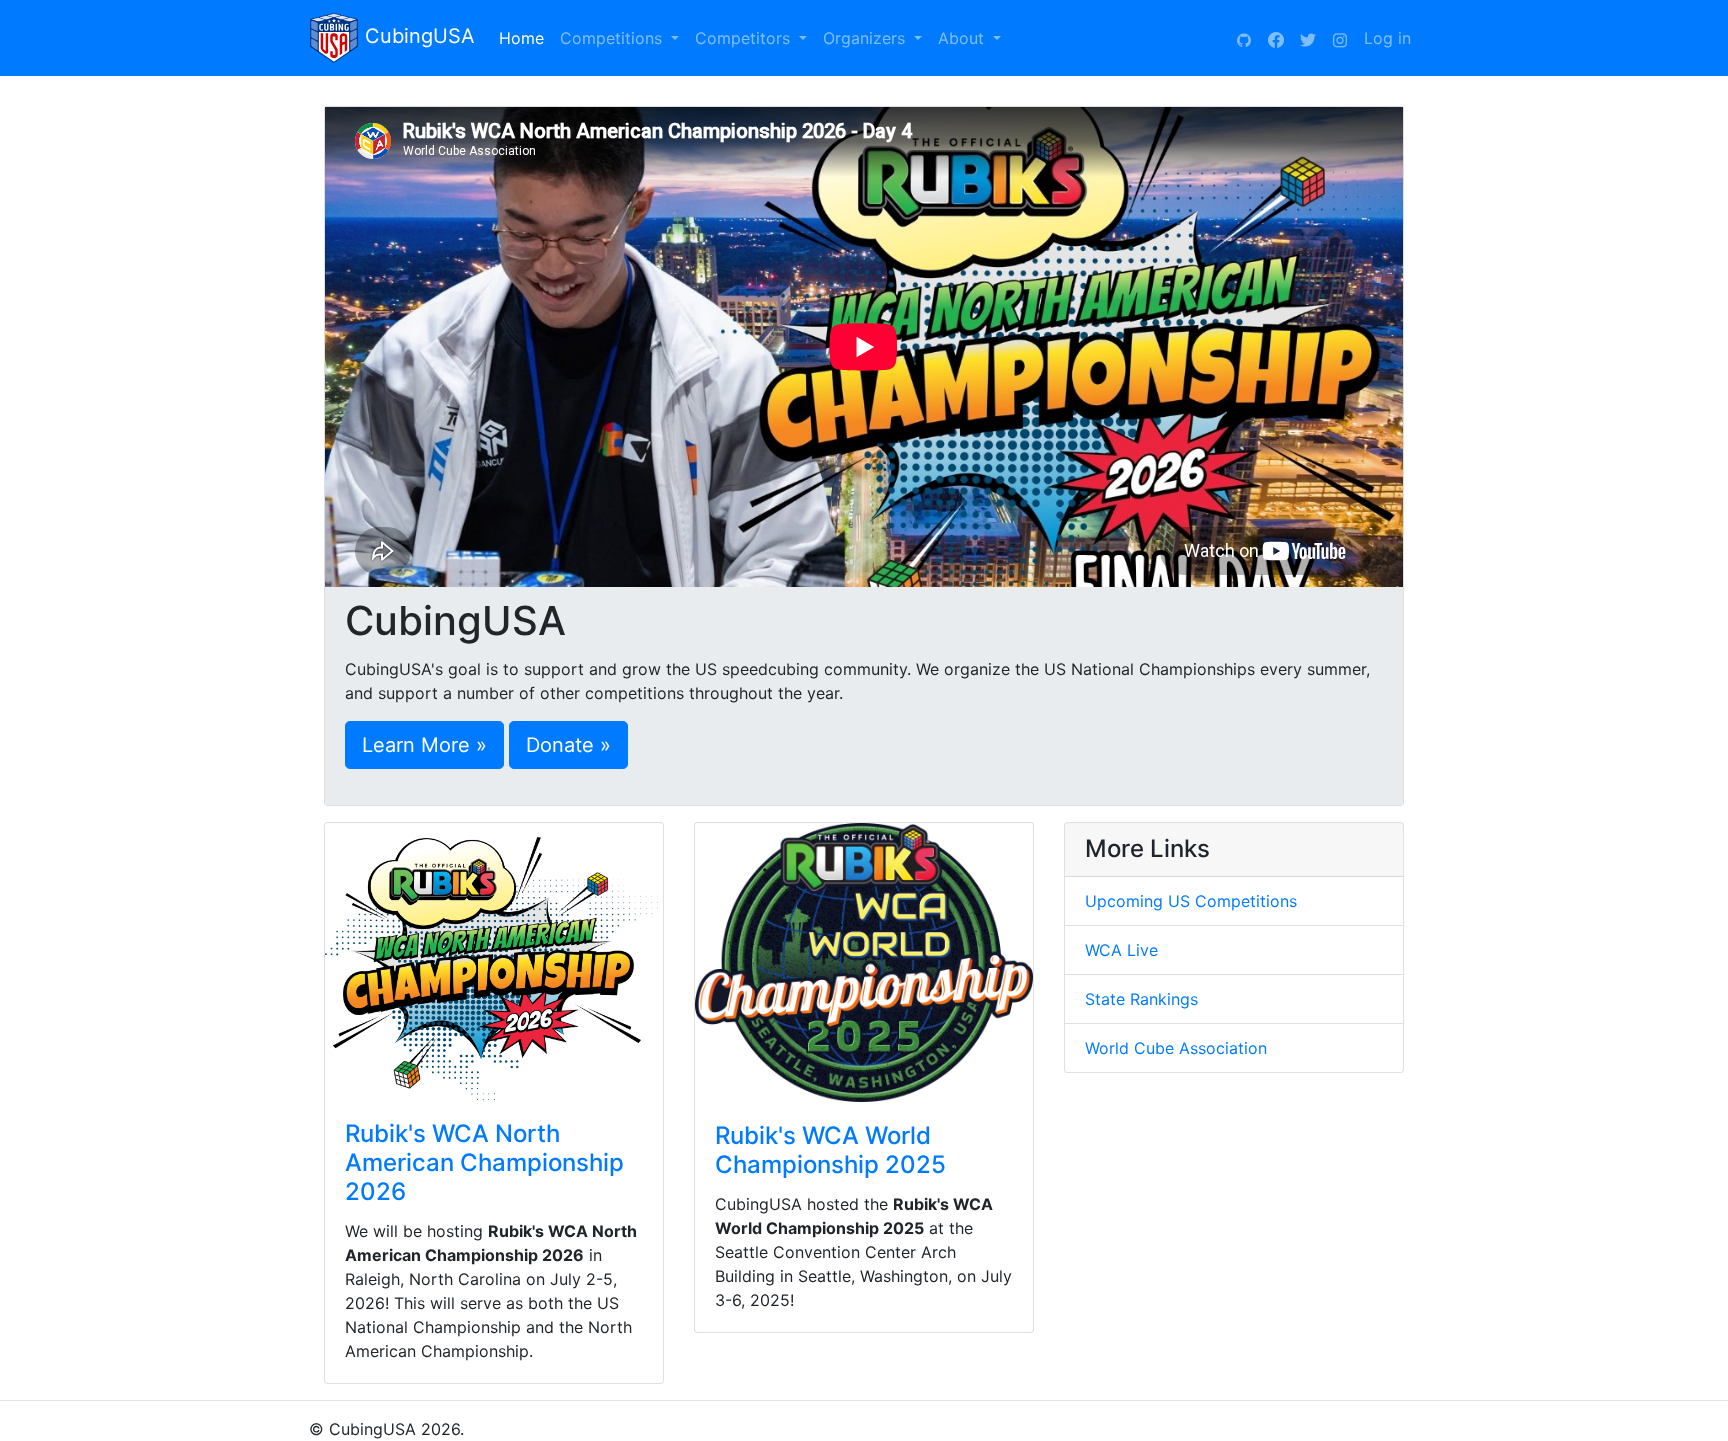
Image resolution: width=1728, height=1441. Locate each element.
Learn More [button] (416, 745)
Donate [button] (560, 745)
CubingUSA (417, 36)
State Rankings (1141, 999)
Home (525, 38)
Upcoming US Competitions (1191, 901)
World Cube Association (1176, 1048)
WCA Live (1121, 950)
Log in (1387, 38)
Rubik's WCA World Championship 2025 (830, 1150)
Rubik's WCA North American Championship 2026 (484, 1162)
